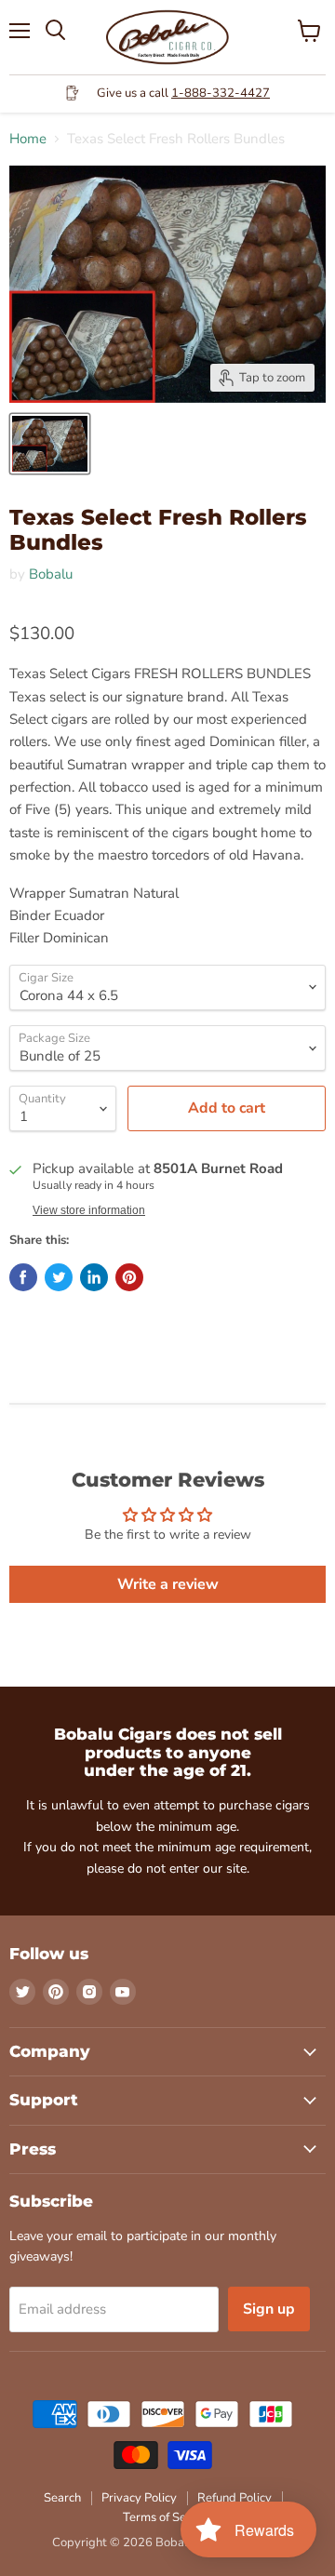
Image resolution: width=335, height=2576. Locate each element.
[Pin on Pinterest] (129, 1277)
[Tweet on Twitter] (59, 1277)
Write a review (168, 1584)
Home (28, 139)
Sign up (269, 2309)
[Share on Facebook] (23, 1277)
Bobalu (51, 574)
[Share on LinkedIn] (94, 1277)
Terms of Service (167, 2517)
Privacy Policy (139, 2498)
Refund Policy (234, 2498)
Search (62, 2498)
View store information (89, 1210)
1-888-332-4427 (221, 93)
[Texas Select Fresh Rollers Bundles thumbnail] (50, 444)
